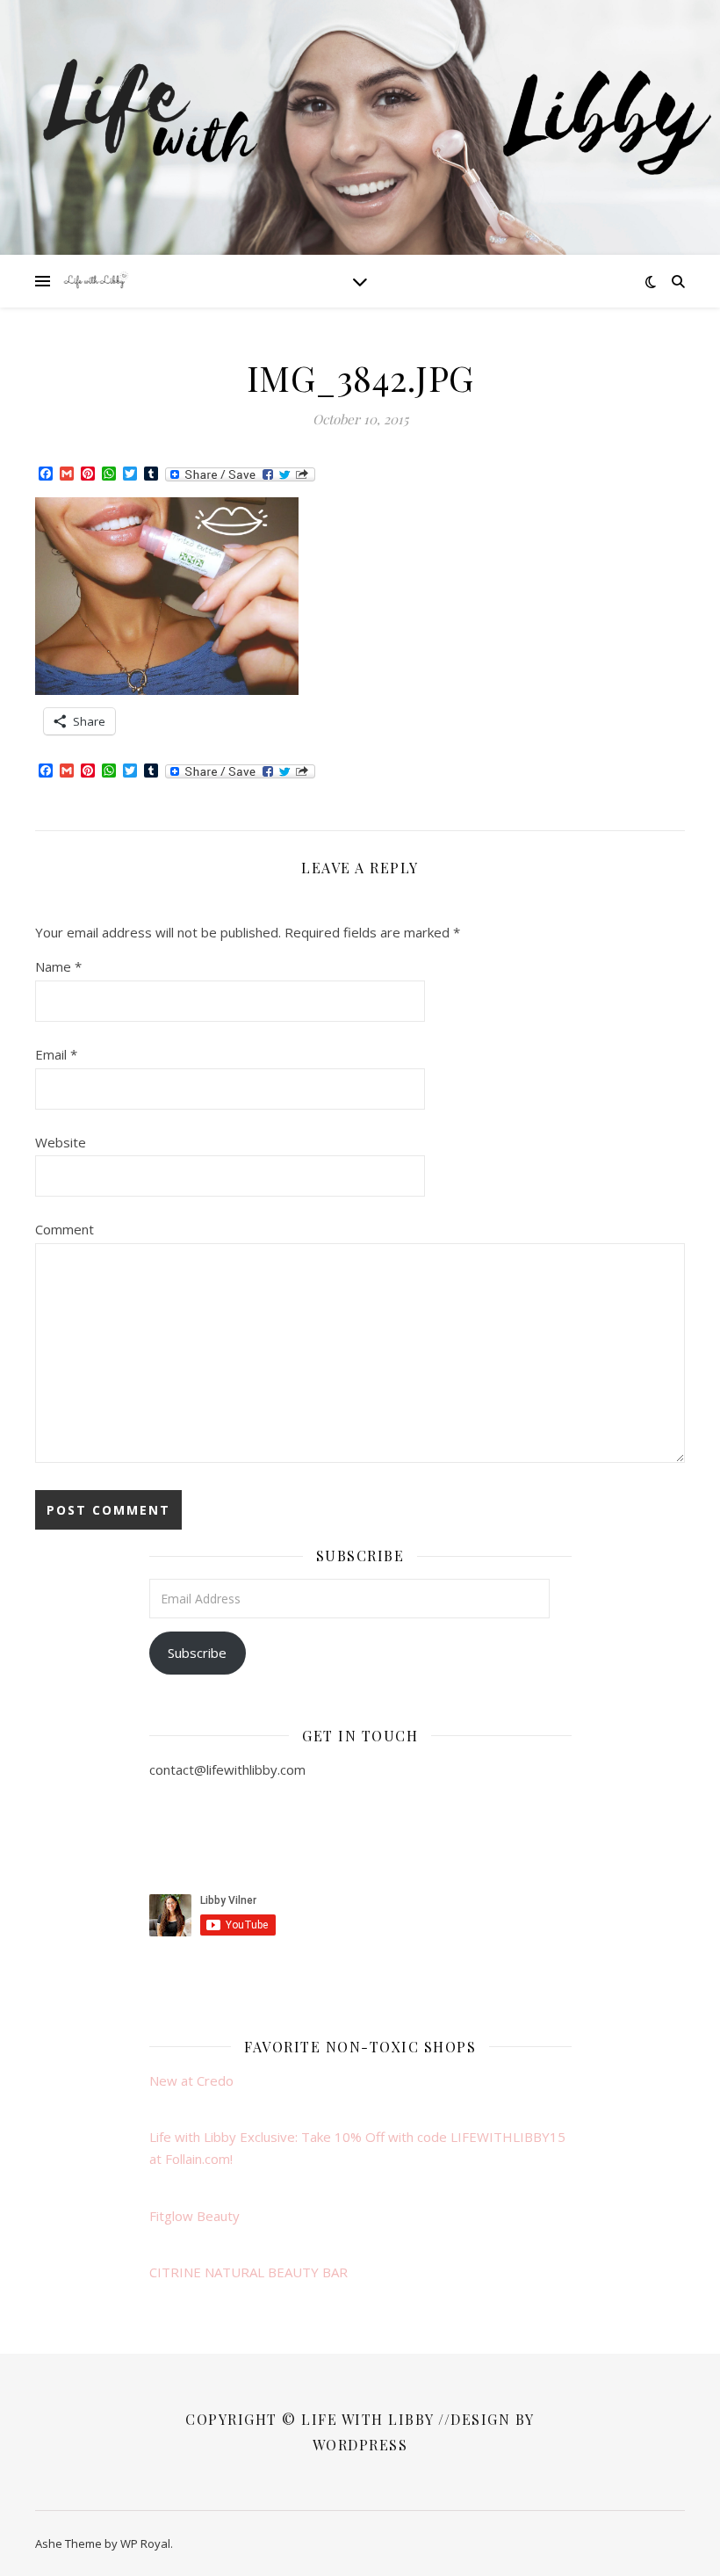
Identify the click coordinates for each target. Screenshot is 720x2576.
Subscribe (197, 1653)
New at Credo (191, 2080)
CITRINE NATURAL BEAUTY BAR (248, 2272)
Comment (65, 1229)
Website (61, 1142)
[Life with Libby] (97, 281)
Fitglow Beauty (194, 2216)
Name (58, 966)
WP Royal (145, 2543)
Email (56, 1054)
